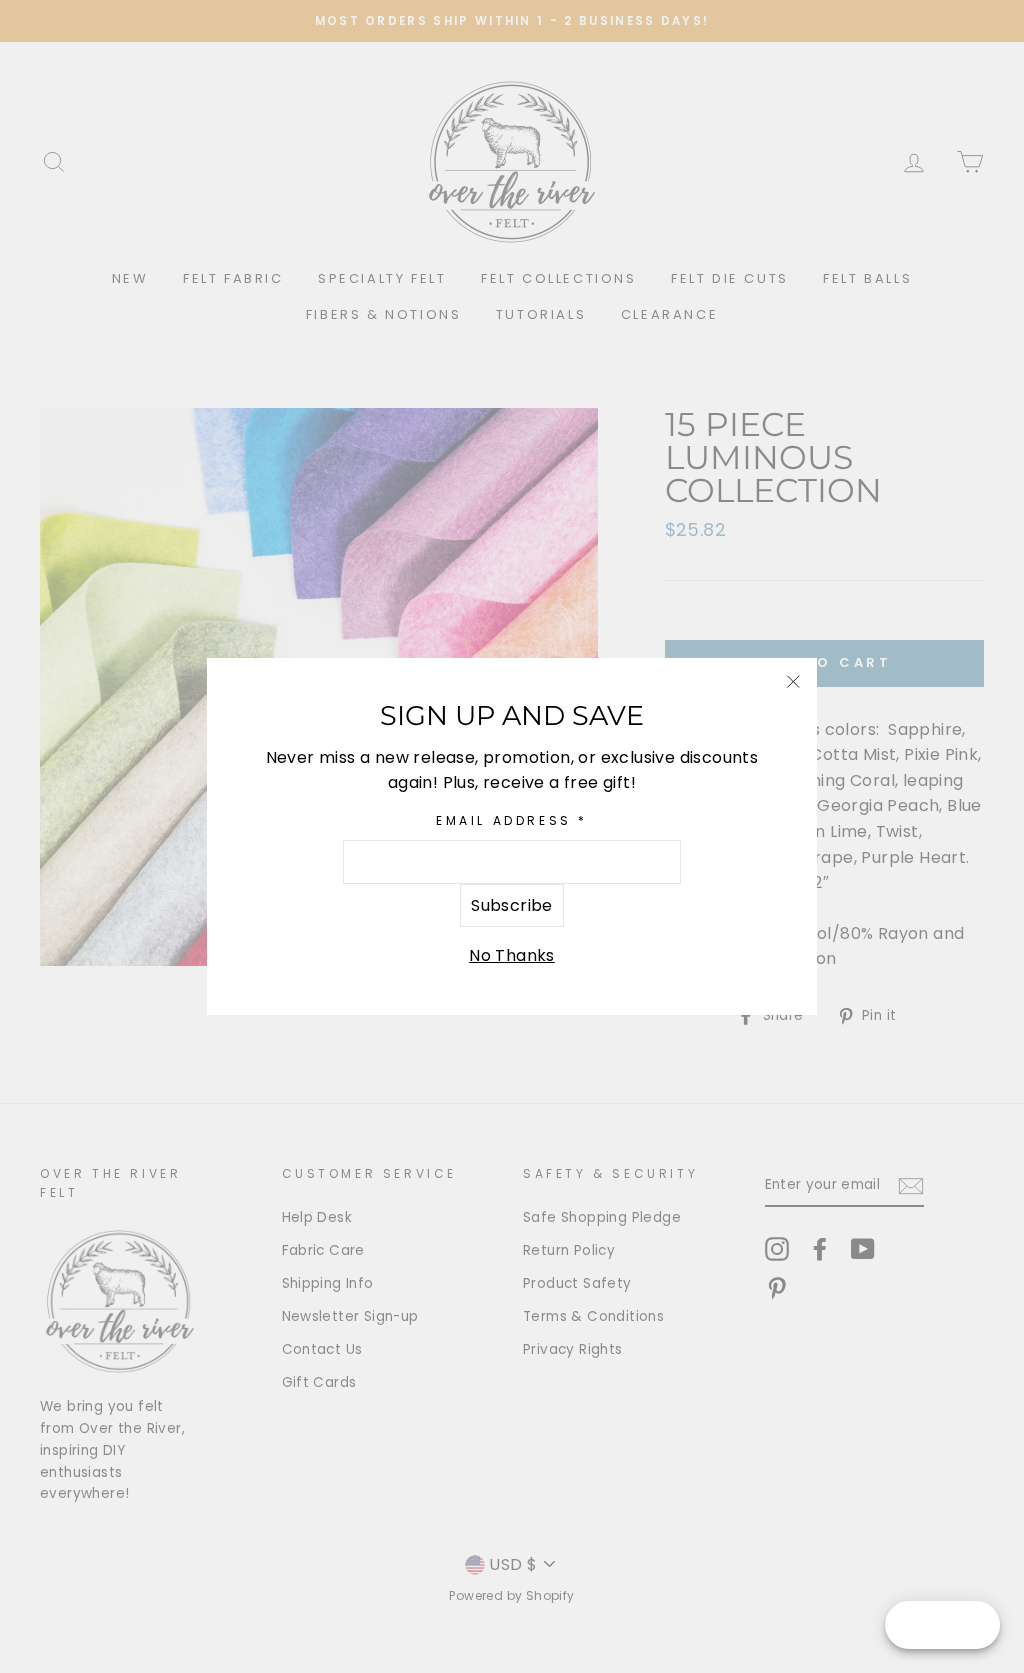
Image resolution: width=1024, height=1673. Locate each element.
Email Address (512, 820)
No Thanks (512, 955)
